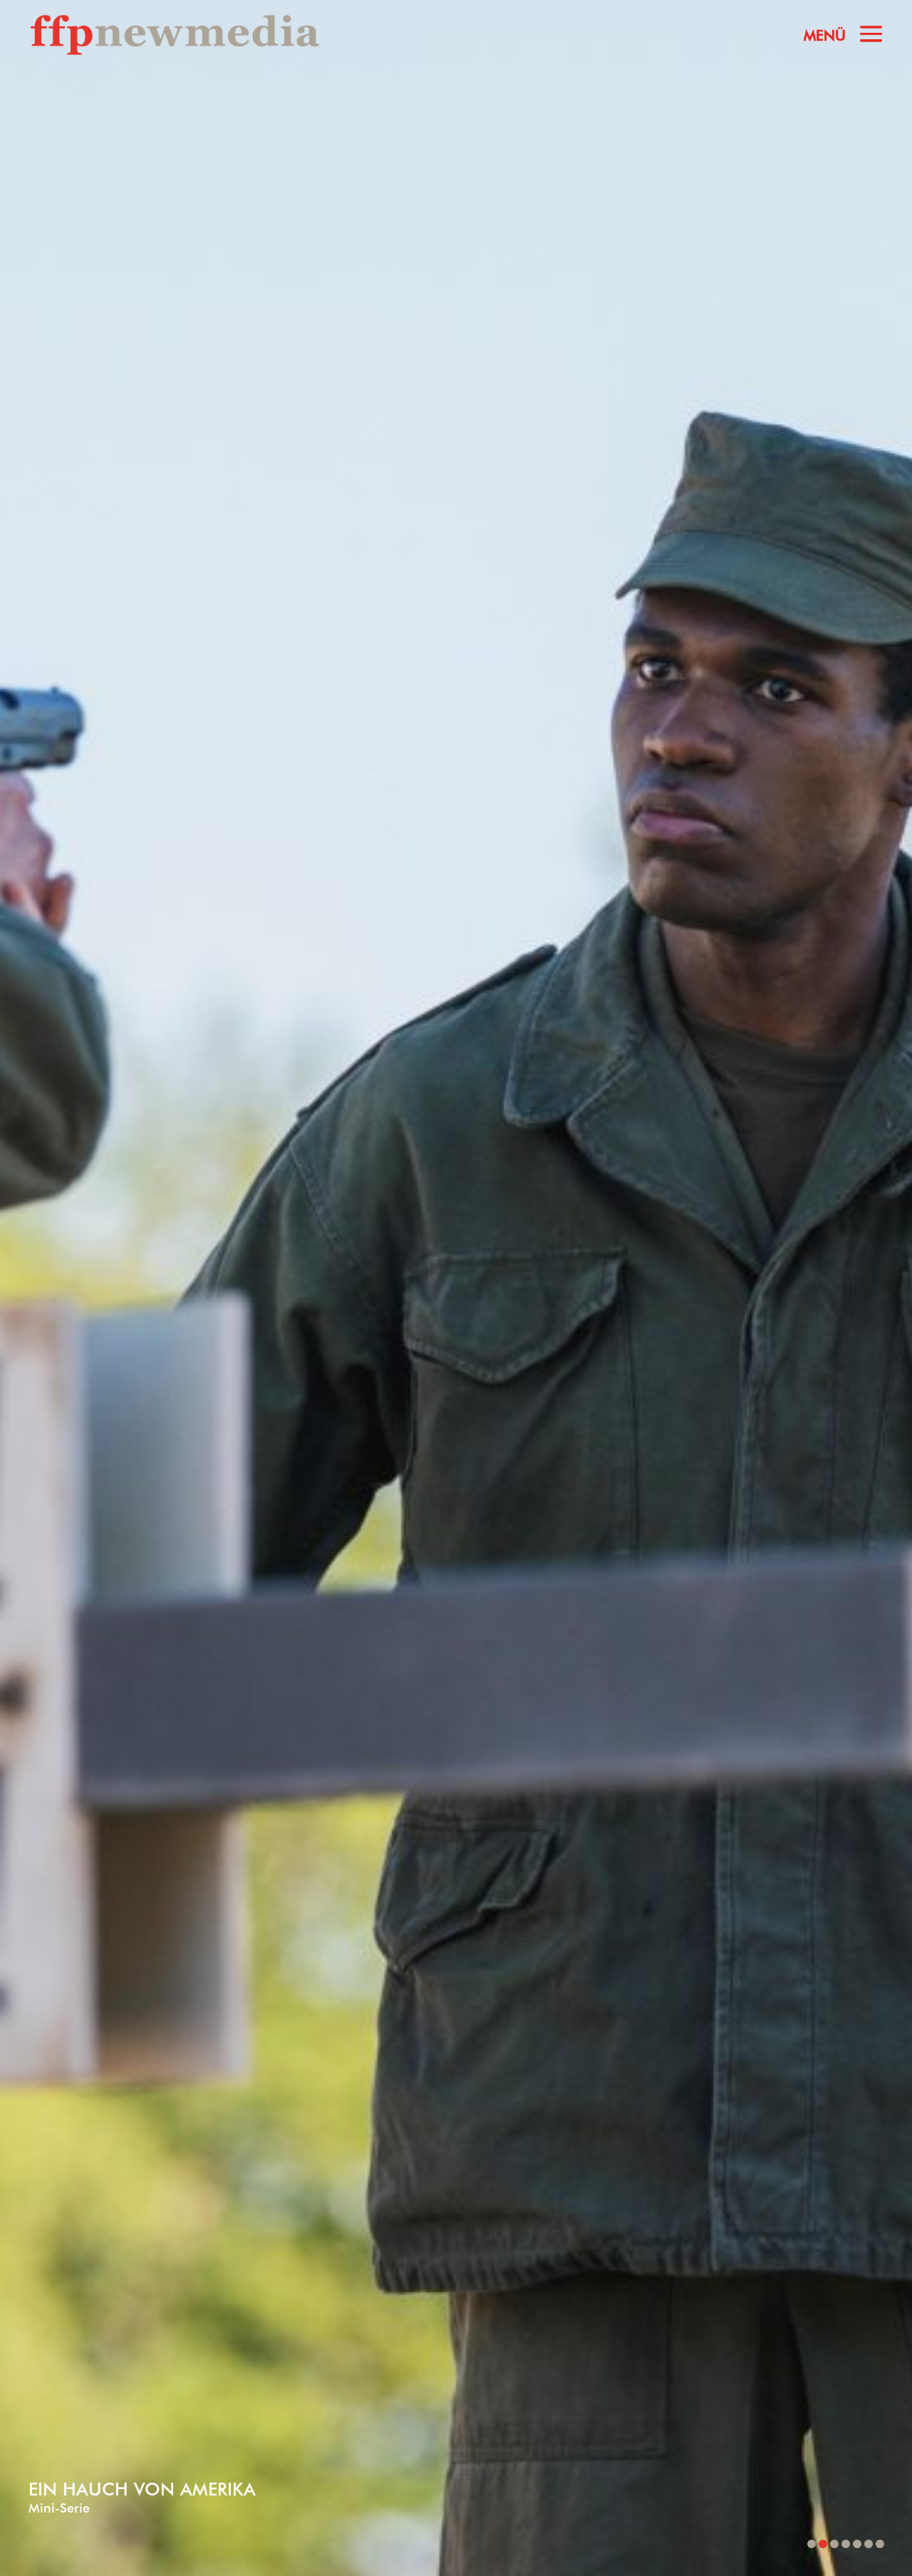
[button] (812, 2544)
